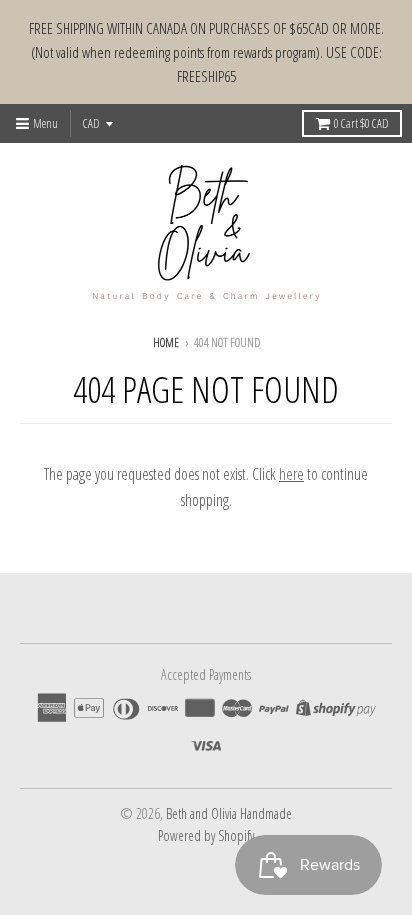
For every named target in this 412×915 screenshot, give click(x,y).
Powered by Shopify (206, 835)
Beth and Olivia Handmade (229, 813)
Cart (361, 123)
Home (166, 342)
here (291, 474)
